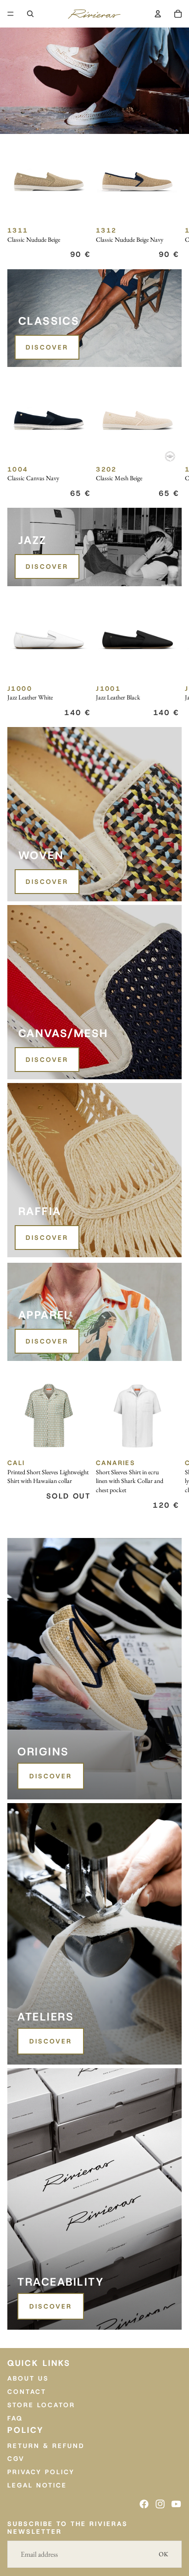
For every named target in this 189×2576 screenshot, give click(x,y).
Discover (47, 347)
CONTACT (27, 2392)
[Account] (158, 14)
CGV (16, 2459)
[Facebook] (144, 2504)
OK (164, 2554)
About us (28, 2378)
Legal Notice (37, 2485)
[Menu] (11, 14)
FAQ (15, 2418)
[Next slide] (172, 201)
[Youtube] (176, 2504)
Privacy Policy (41, 2472)
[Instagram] (160, 2504)
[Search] (30, 14)
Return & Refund (46, 2446)
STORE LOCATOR (41, 2405)
